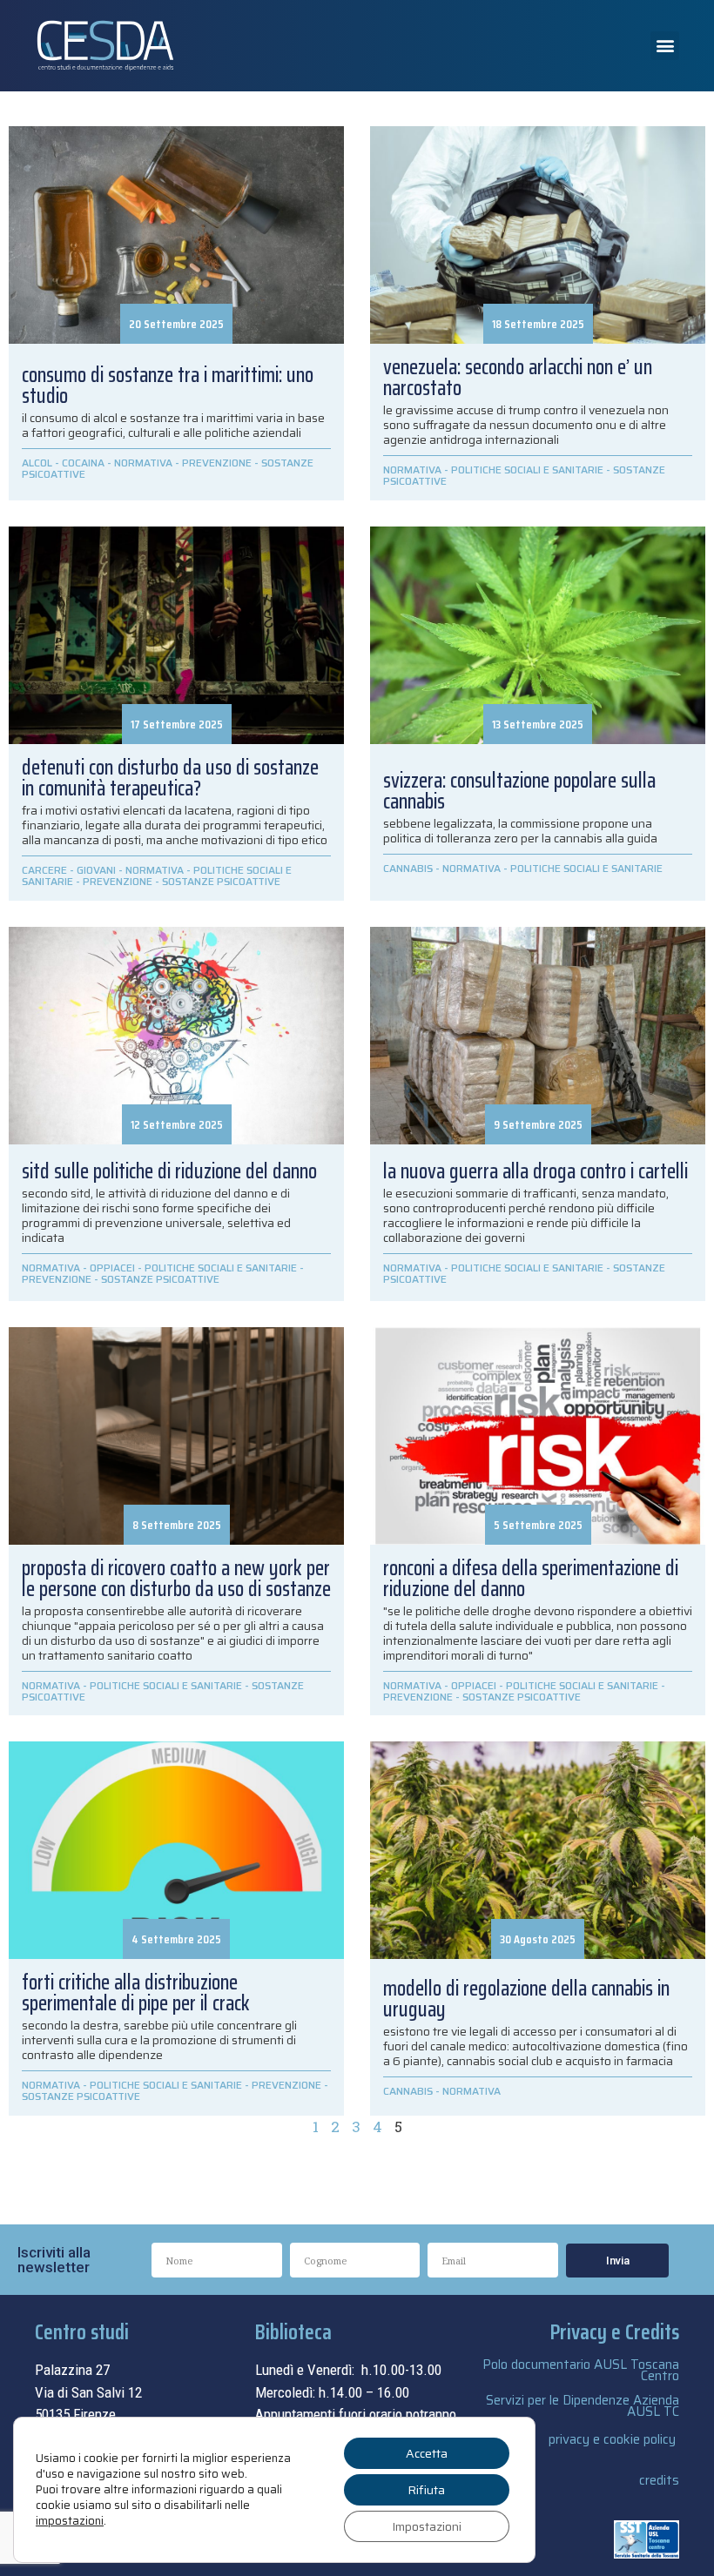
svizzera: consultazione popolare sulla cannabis (519, 791)
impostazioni (70, 2521)
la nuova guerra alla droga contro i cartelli (535, 1171)
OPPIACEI (112, 1268)
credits (659, 2480)
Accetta (427, 2453)
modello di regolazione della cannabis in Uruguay (526, 1999)
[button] (665, 46)
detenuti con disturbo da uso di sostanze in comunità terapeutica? (170, 778)
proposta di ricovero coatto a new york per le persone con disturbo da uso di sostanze (176, 1579)
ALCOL (37, 463)
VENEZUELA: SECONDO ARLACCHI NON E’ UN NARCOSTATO (518, 378)
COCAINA (83, 463)
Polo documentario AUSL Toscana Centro (581, 2370)
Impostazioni (427, 2526)
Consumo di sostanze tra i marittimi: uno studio (168, 386)
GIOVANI (96, 870)
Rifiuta (426, 2490)
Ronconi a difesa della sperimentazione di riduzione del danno (531, 1579)
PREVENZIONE (217, 463)
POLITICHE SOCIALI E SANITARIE (527, 470)
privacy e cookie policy (612, 2439)
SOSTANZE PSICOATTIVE (221, 881)
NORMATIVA (143, 463)
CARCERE (44, 870)
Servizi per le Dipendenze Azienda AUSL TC (583, 2406)
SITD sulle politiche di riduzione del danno (169, 1171)
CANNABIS (408, 868)
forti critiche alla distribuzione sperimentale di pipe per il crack (136, 1993)
